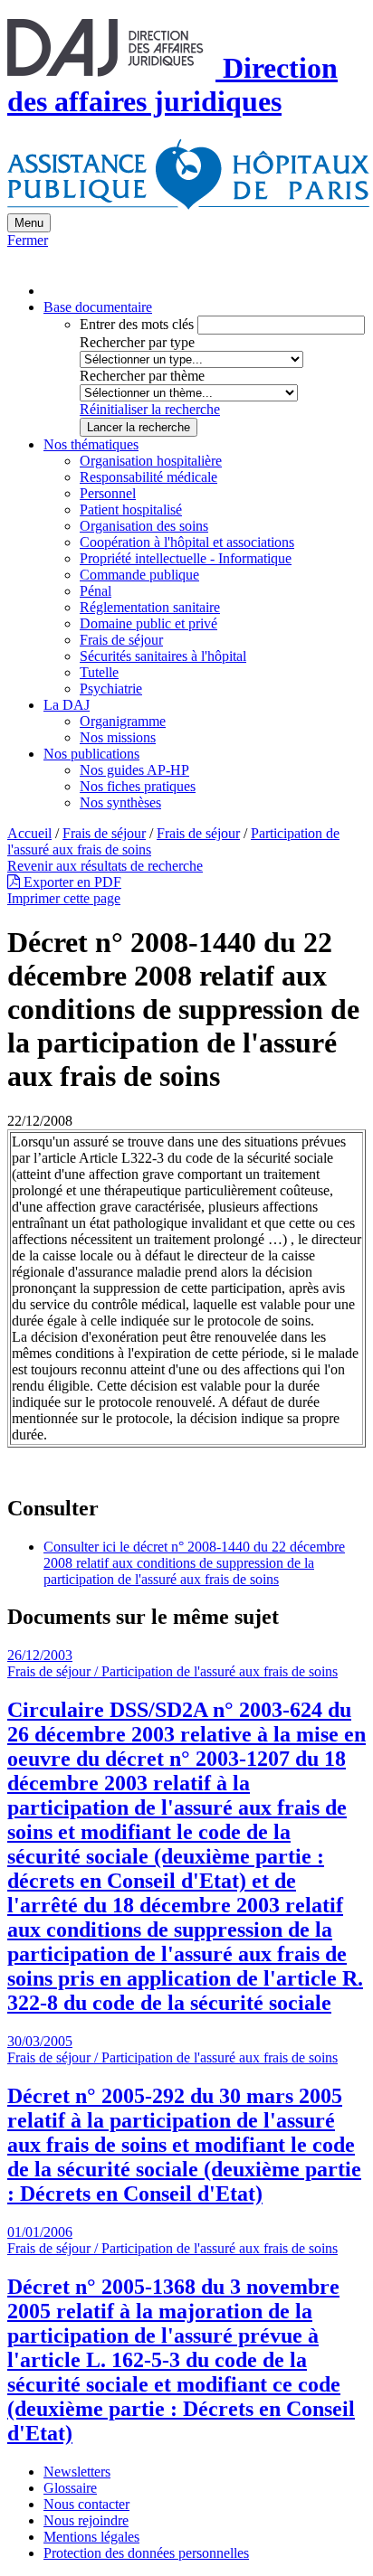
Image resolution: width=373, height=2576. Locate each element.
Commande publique (139, 575)
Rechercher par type (137, 342)
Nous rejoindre (86, 2520)
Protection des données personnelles (146, 2553)
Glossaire (70, 2488)
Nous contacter (86, 2504)
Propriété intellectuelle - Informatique (186, 558)
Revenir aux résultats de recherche (105, 866)
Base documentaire (98, 307)
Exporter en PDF (71, 882)
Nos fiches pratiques (138, 786)
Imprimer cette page (64, 898)
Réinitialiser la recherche (150, 409)
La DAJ (67, 705)
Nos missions (118, 737)
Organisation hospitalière (151, 461)
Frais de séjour (121, 640)
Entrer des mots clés (137, 324)
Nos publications (91, 754)
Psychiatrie (111, 689)
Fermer (28, 240)
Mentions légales (91, 2537)
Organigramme (123, 721)
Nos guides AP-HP (134, 770)
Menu (29, 223)
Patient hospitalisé (131, 510)
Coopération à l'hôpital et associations (187, 542)
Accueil (29, 833)
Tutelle (99, 672)
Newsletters (77, 2472)
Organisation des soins (144, 526)
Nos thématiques (91, 444)
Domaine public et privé (148, 623)
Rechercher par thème (142, 376)
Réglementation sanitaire (150, 607)
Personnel (108, 493)
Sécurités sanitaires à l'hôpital (163, 656)
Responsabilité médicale (148, 477)
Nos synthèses (120, 802)
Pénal (96, 591)
